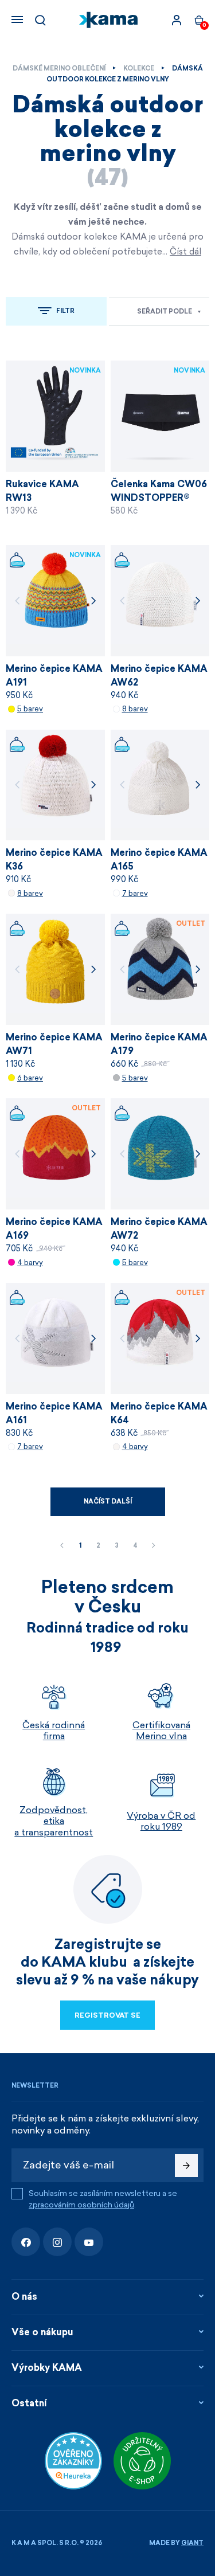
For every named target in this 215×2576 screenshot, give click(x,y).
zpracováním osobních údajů (81, 2205)
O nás (24, 2297)
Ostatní (29, 2403)
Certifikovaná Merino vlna (161, 1731)
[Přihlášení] (177, 20)
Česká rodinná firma (54, 1731)
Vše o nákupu (42, 2332)
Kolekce (139, 68)
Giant (192, 2543)
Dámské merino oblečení (59, 68)
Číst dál (185, 252)
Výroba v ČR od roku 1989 (161, 1821)
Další (154, 1546)
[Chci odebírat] (186, 2166)
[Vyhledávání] (40, 20)
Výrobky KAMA (47, 2368)
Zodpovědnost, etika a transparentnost (54, 1821)
